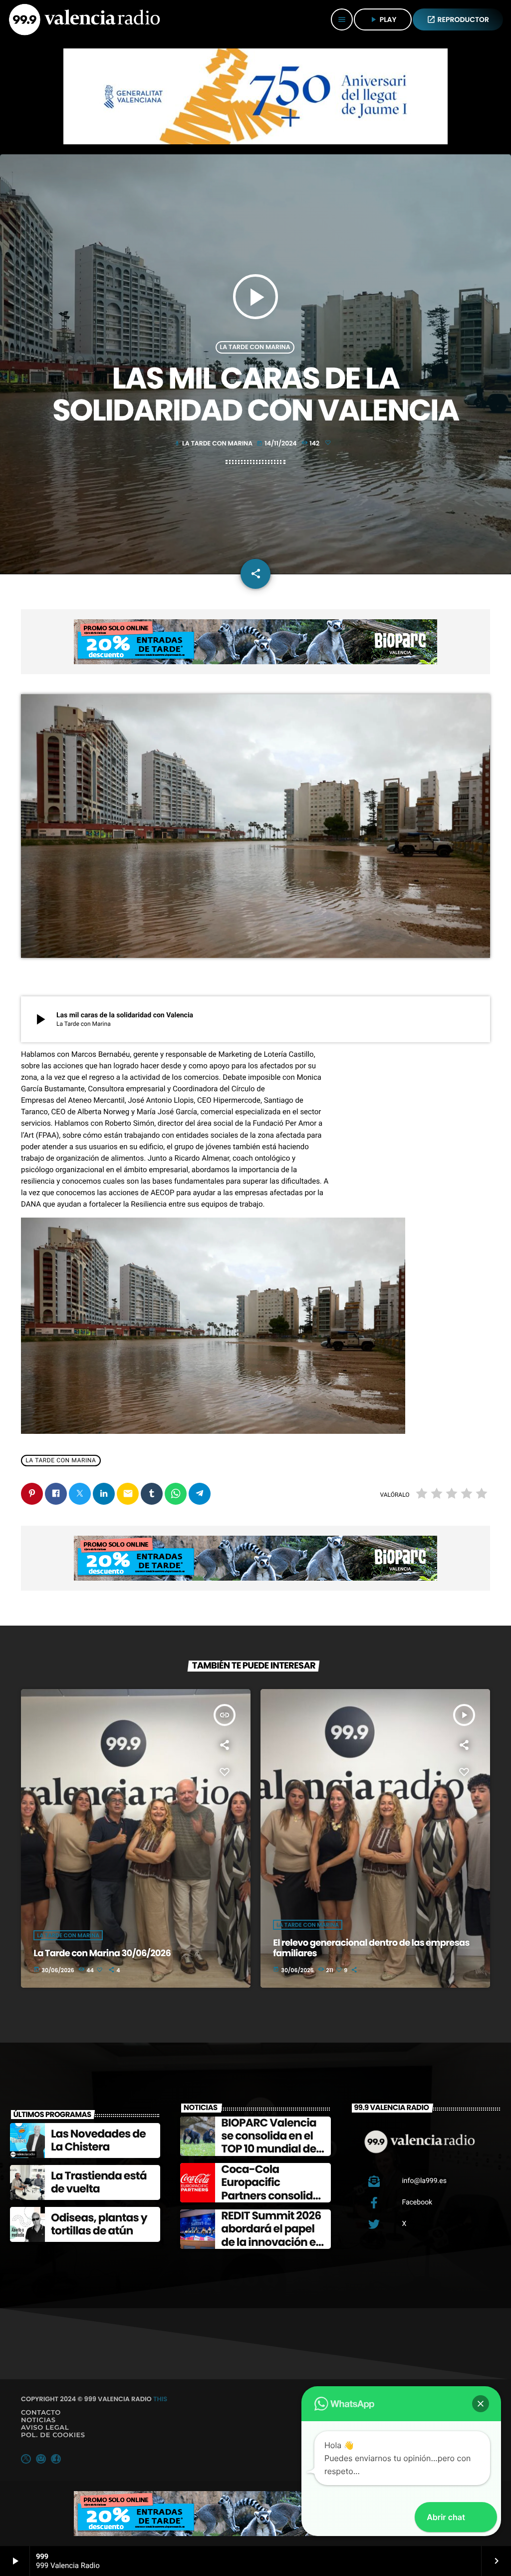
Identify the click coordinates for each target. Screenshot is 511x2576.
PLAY (383, 19)
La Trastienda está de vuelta (99, 2182)
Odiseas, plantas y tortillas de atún (99, 2224)
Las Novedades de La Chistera (98, 2140)
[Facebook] (56, 2459)
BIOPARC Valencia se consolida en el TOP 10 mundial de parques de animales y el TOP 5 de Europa (271, 2156)
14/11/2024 (277, 444)
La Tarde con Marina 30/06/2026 (102, 1953)
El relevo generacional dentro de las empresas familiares (371, 1948)
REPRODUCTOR (458, 19)
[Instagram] (41, 2459)
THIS (160, 2399)
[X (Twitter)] (26, 2459)
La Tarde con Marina (255, 347)
